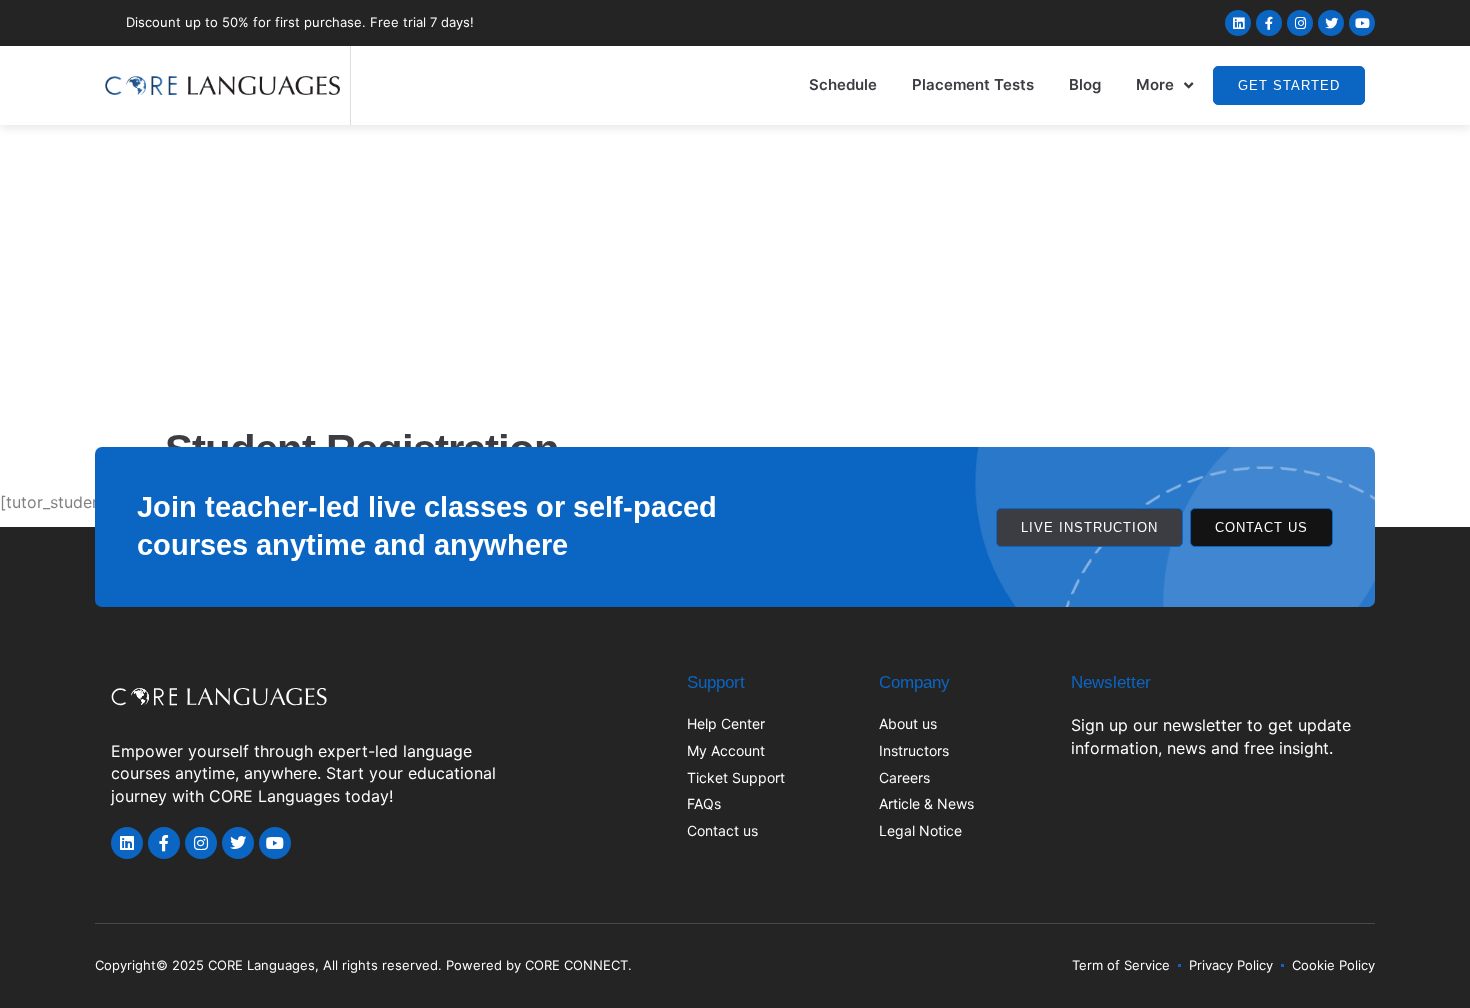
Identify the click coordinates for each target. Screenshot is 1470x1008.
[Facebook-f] (1269, 23)
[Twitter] (1331, 23)
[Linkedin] (1238, 23)
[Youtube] (1362, 23)
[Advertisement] (735, 275)
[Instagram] (1300, 23)
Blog (1085, 84)
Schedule (843, 84)
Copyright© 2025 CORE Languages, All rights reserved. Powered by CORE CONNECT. (363, 965)
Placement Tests (973, 84)
